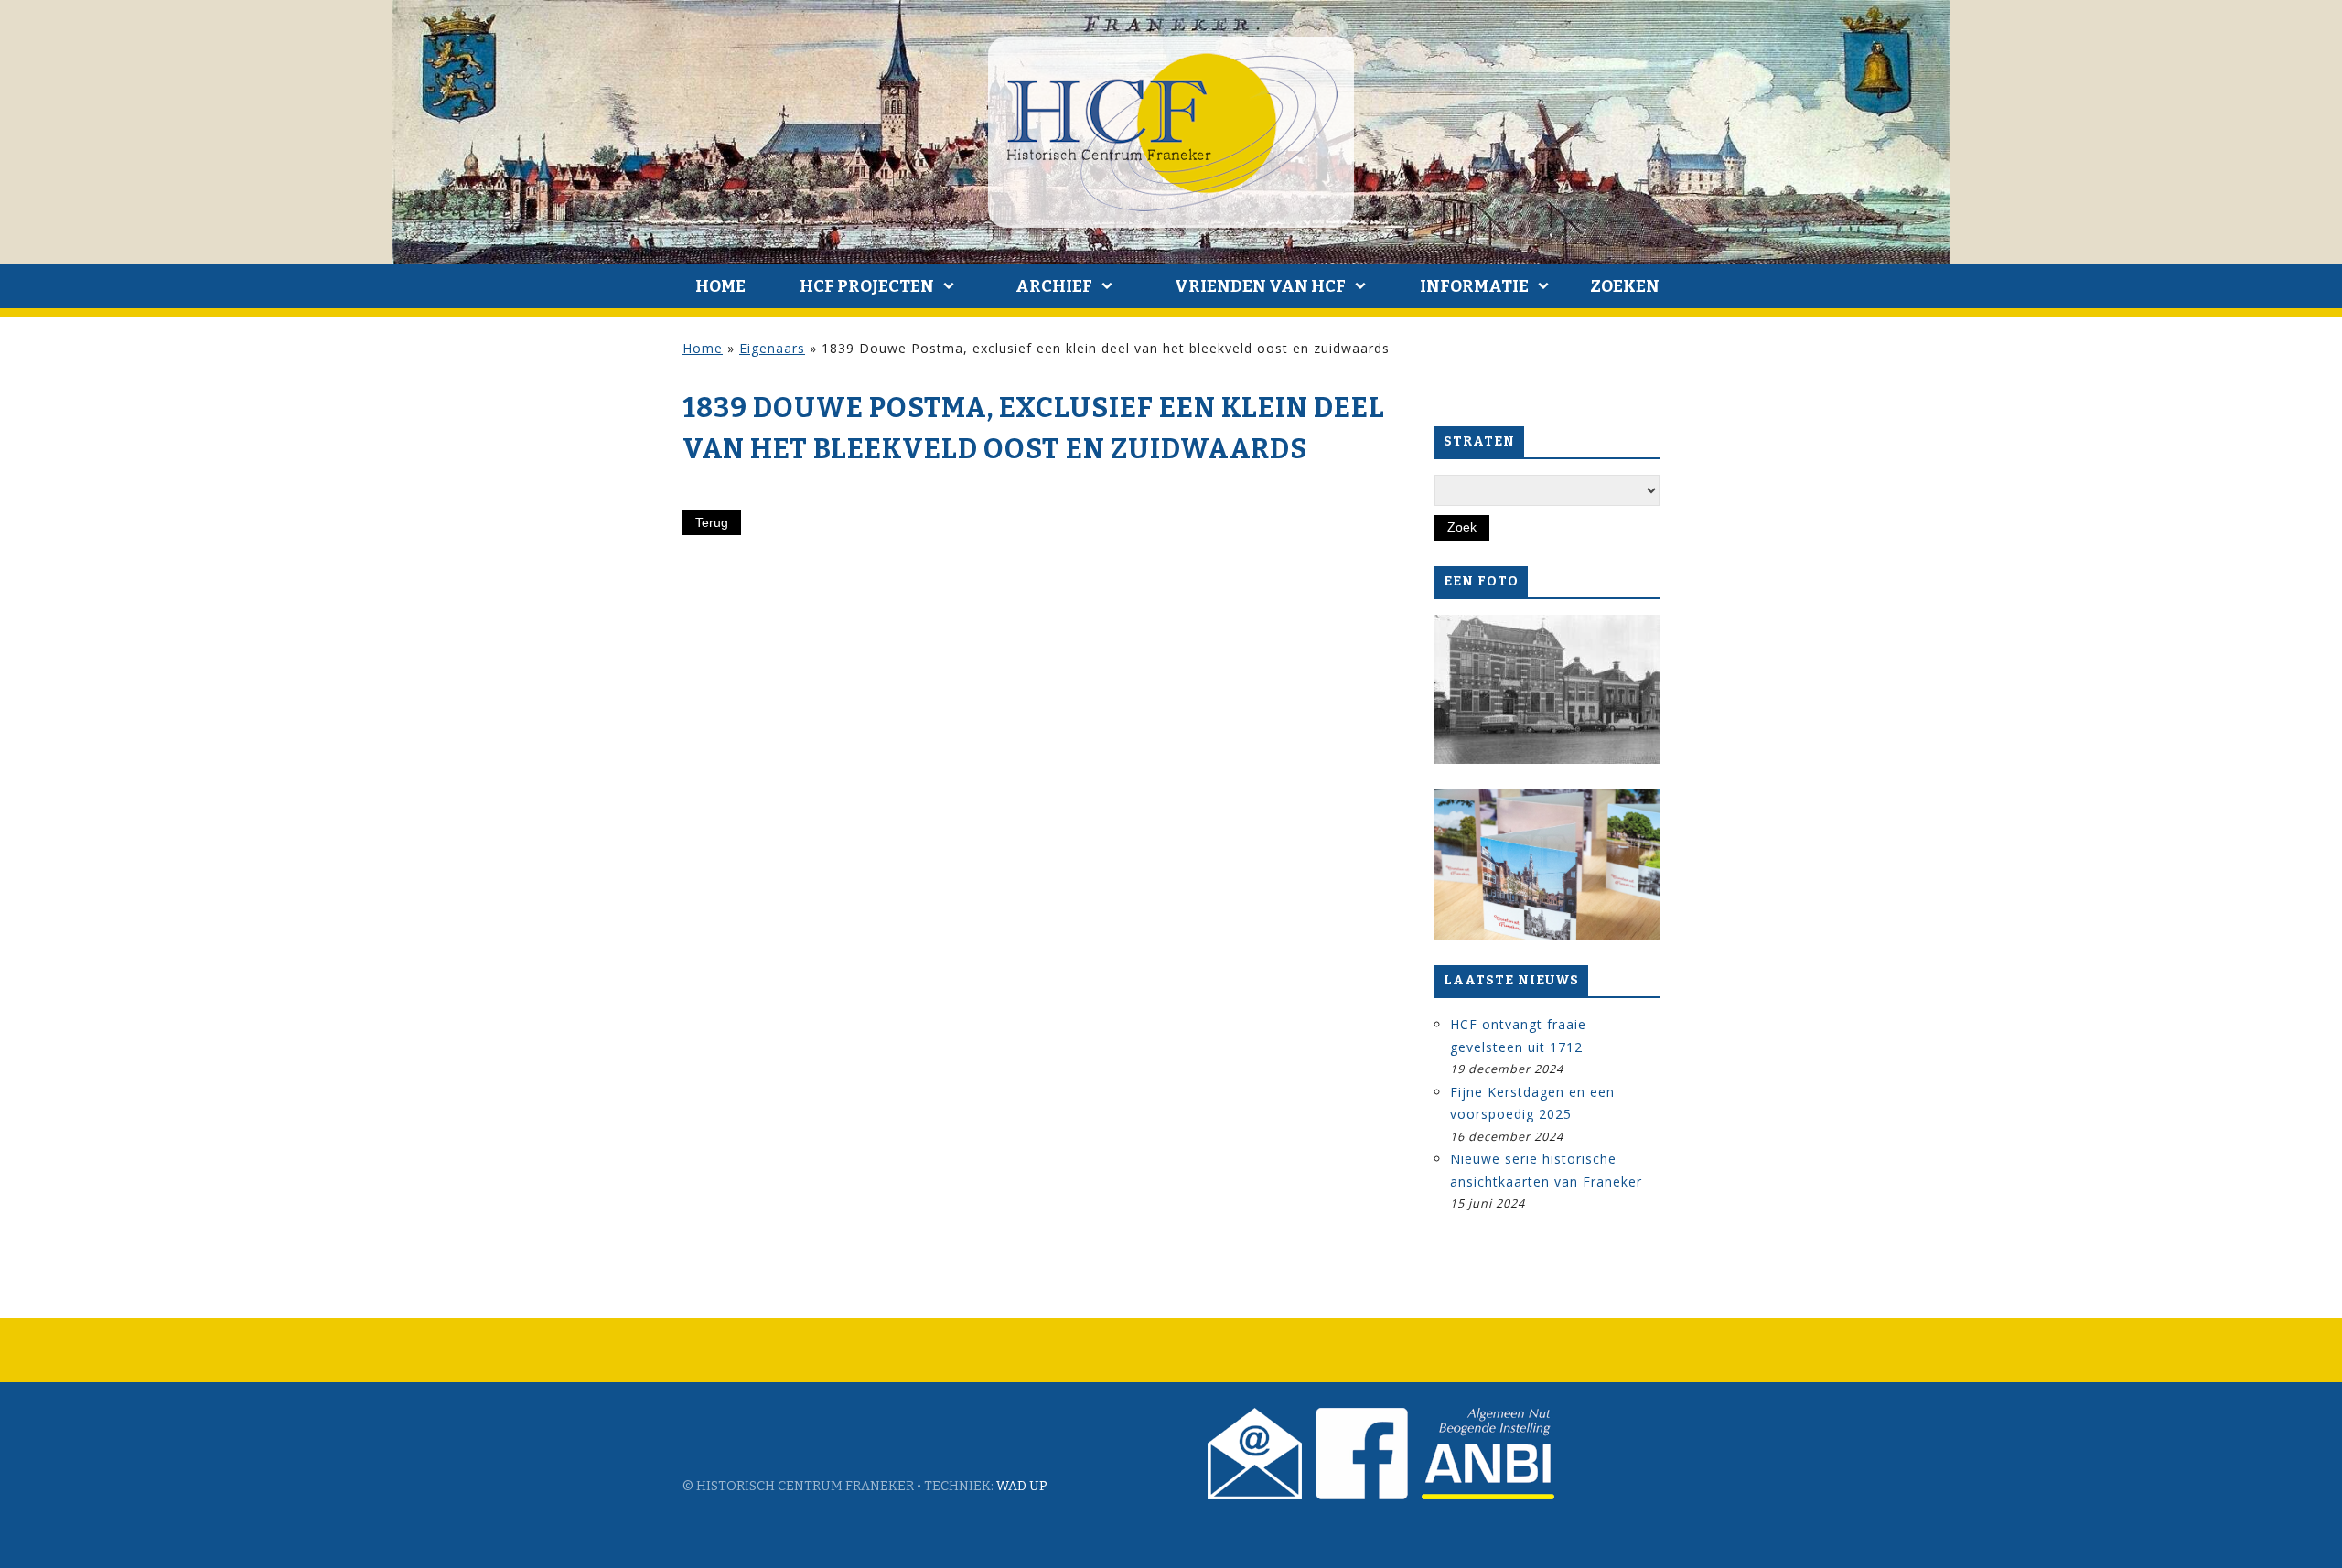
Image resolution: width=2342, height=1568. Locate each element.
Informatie (1474, 286)
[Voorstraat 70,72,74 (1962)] (1547, 690)
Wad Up (1022, 1486)
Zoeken (1625, 286)
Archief (1054, 286)
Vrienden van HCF (1260, 286)
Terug (712, 522)
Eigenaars (772, 348)
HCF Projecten (867, 286)
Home (720, 286)
